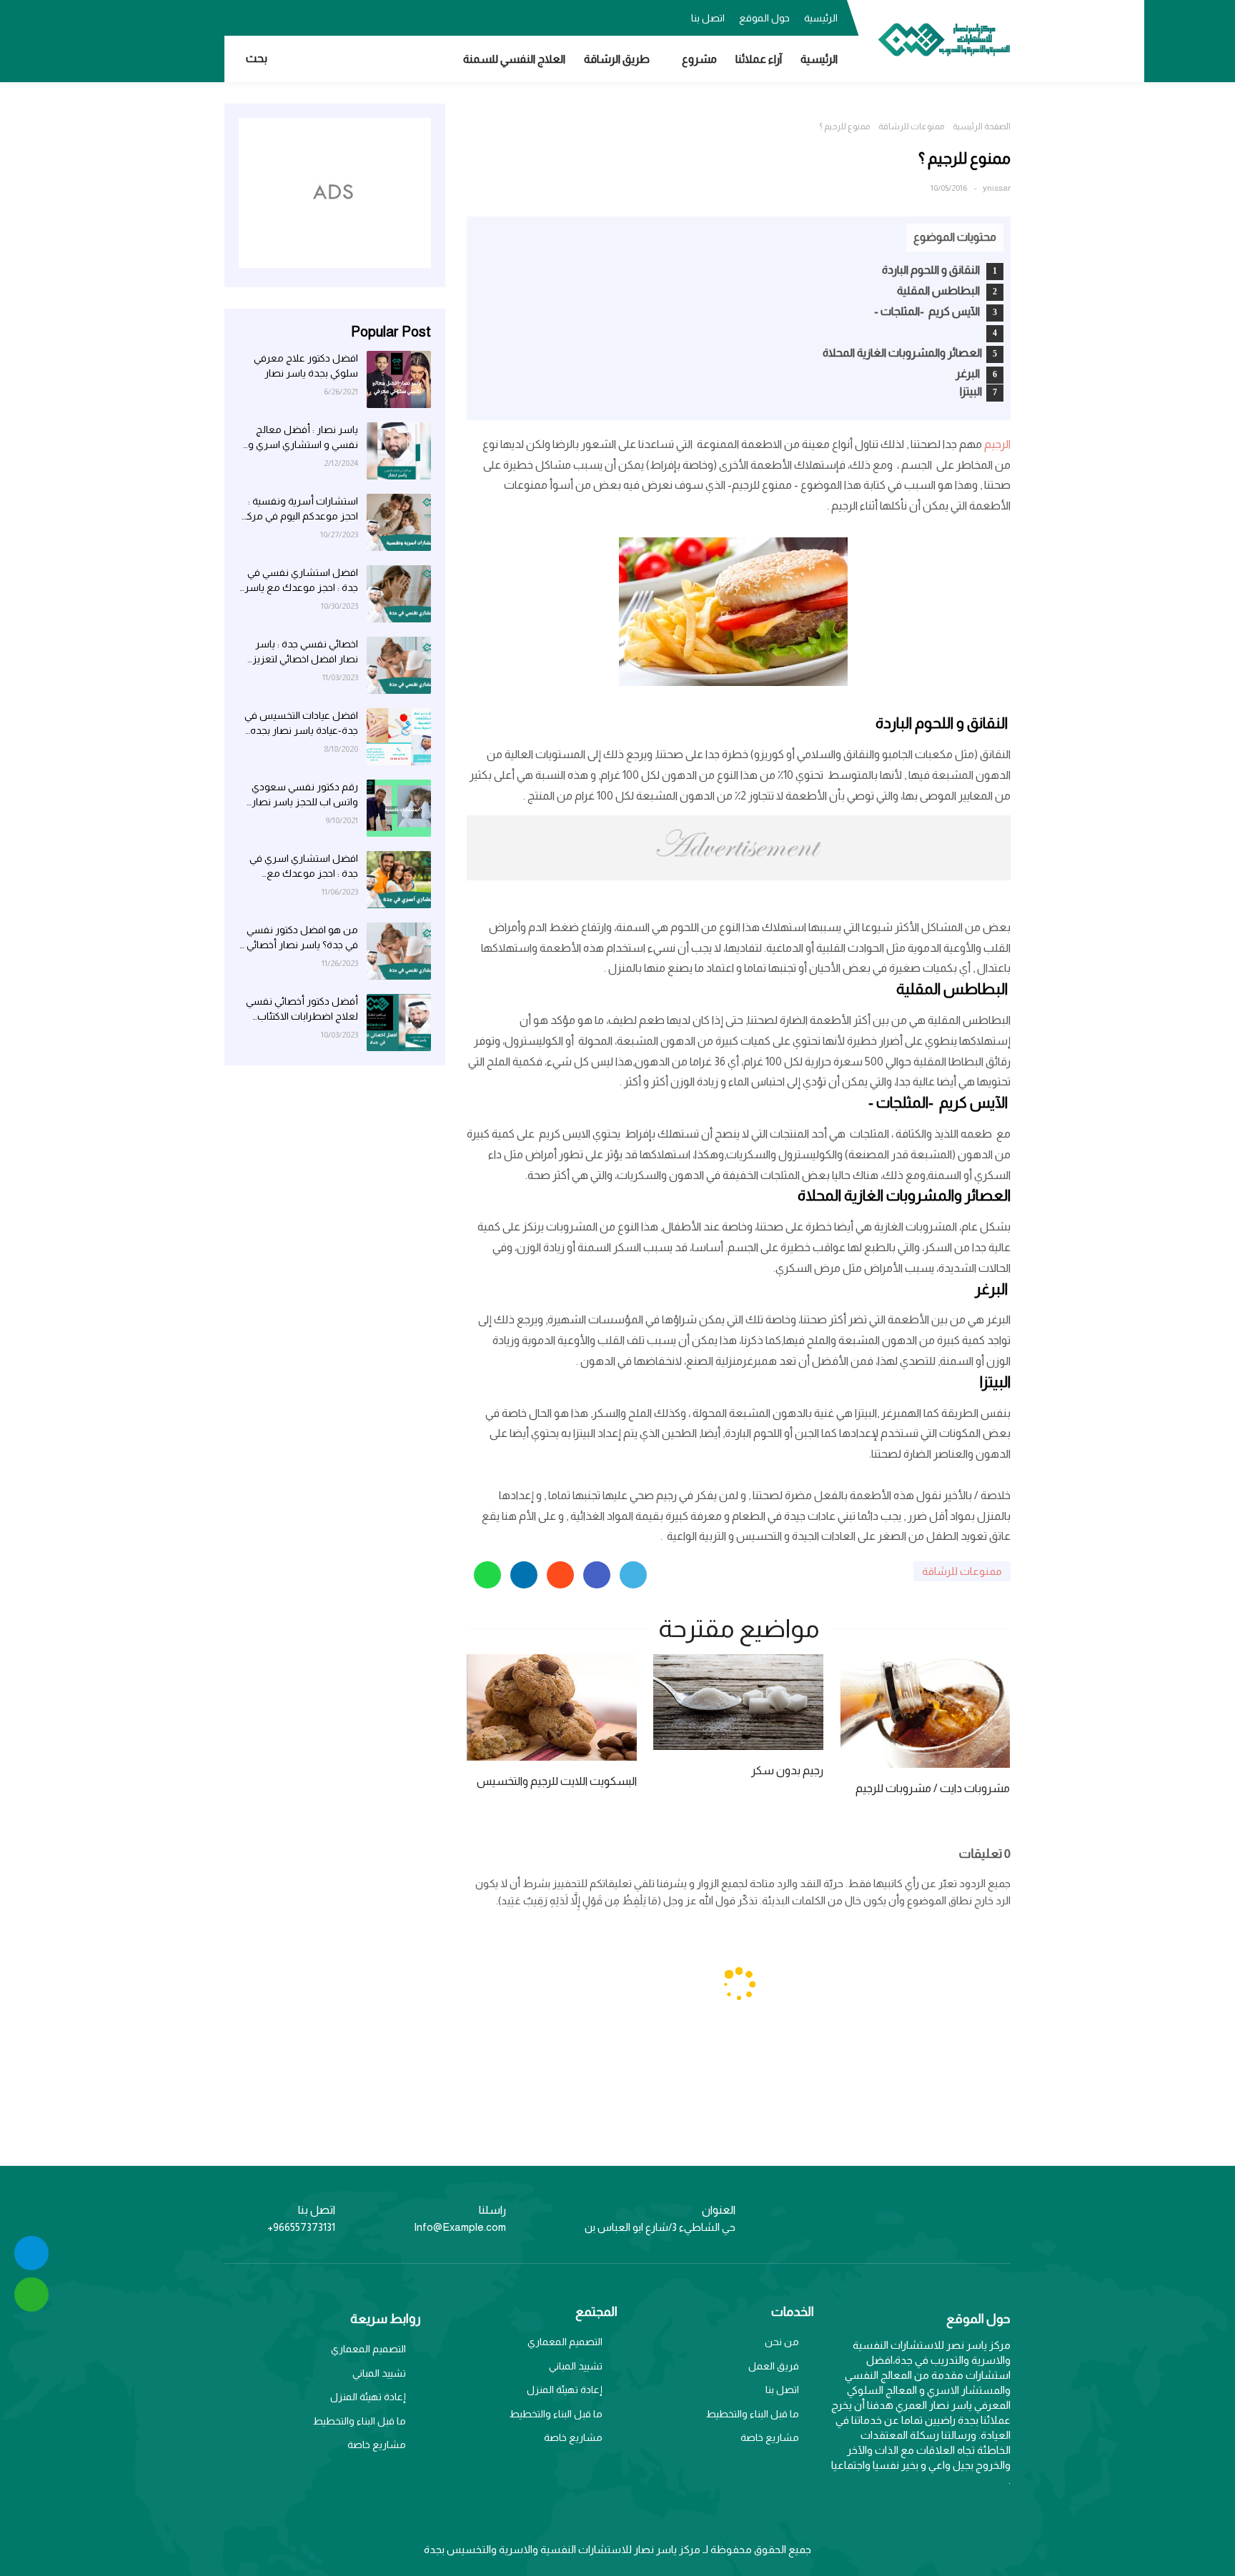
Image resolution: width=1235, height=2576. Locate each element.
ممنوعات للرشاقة (911, 126)
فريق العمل (774, 2366)
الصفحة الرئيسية (982, 126)
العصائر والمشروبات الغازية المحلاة (902, 353)
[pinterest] (235, 16)
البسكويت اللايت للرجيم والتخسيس (557, 1781)
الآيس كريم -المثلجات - (928, 311)
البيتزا (971, 391)
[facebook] (321, 16)
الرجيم (996, 444)
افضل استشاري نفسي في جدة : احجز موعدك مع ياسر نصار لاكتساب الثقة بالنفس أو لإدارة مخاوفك (301, 581)
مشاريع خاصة (770, 2437)
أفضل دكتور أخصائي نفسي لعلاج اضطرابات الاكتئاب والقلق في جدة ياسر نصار (302, 1010)
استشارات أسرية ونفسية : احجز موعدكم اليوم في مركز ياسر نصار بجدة (300, 509)
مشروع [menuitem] (699, 59)
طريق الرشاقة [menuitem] (617, 59)
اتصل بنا (708, 18)
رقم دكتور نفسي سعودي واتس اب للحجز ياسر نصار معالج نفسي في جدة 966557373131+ (305, 795)
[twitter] (292, 16)
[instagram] (264, 16)
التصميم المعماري (565, 2342)
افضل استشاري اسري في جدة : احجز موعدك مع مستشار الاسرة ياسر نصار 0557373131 (303, 867)
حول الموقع (764, 18)
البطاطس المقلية (939, 290)
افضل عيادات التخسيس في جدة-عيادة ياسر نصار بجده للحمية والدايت (301, 724)
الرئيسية (821, 18)
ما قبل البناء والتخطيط (753, 2414)
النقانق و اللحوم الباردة (932, 270)
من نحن (782, 2342)
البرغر (969, 373)
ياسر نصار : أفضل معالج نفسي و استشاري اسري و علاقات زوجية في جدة (303, 438)
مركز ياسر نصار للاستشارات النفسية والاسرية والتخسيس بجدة (562, 2549)
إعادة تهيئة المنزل (565, 2389)
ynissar (997, 188)
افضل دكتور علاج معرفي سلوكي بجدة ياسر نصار (306, 365)
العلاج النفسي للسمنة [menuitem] (514, 59)
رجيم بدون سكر (787, 1770)
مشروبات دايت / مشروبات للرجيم (933, 1788)
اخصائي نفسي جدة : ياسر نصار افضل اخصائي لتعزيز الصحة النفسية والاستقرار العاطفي (305, 652)
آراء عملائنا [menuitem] (759, 59)
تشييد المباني (576, 2366)
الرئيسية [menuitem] (819, 59)
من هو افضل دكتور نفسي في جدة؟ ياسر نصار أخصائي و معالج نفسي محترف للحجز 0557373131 (298, 938)
